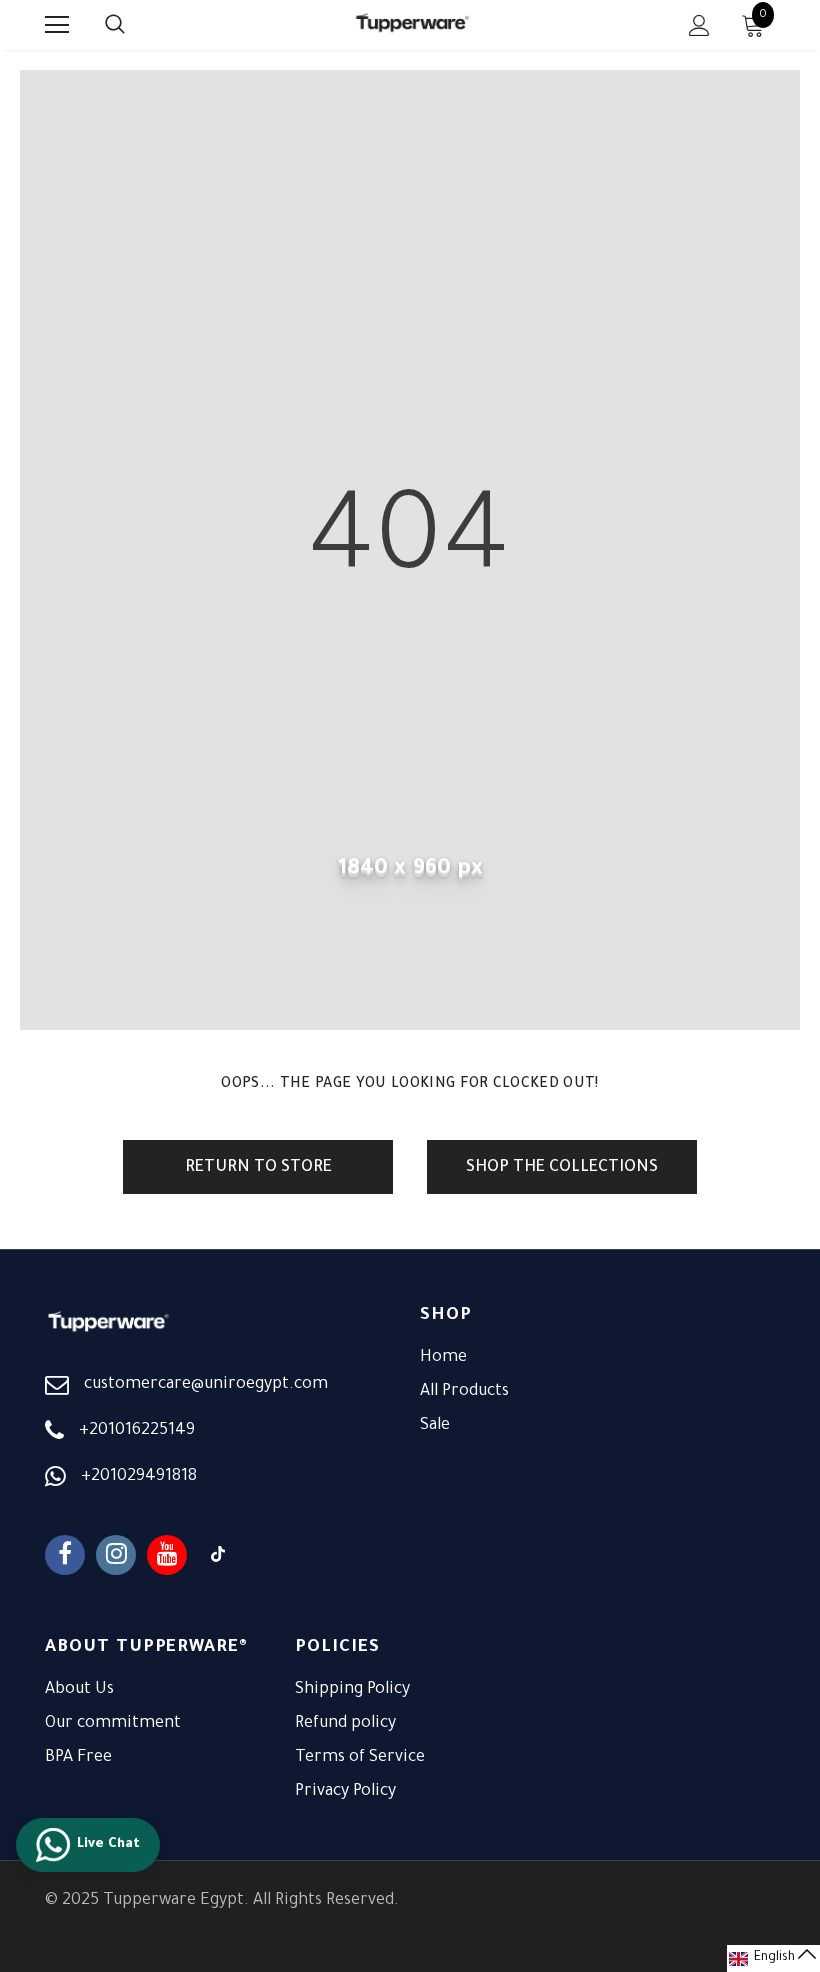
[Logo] (413, 24)
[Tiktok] (218, 1555)
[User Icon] (699, 25)
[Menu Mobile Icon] (57, 25)
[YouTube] (167, 1555)
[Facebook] (65, 1555)
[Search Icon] (135, 25)
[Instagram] (116, 1555)
